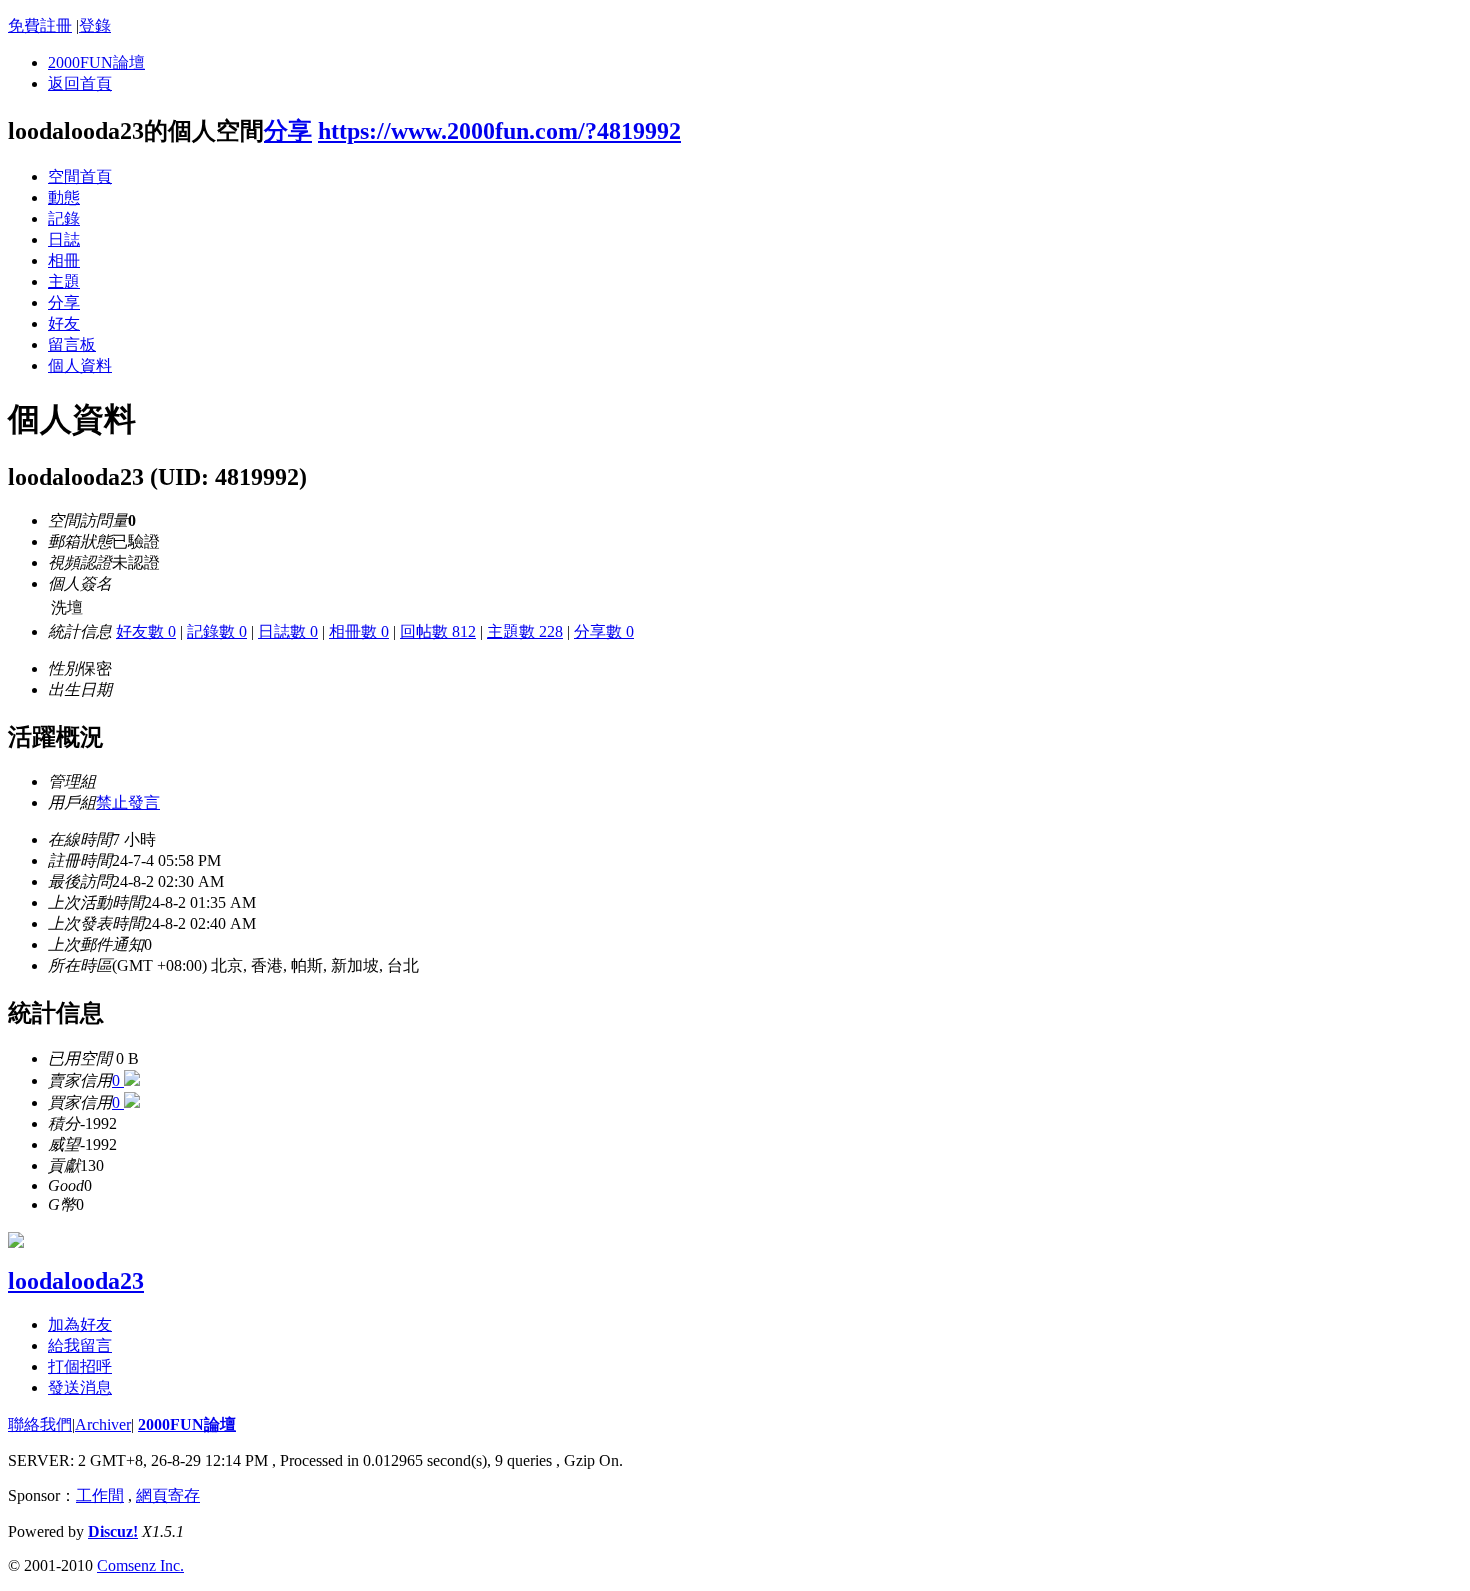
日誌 (64, 239)
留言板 (72, 344)
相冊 (64, 260)
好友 (64, 323)
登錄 (95, 25)
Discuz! (113, 1531)
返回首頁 (80, 83)
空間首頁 (80, 176)
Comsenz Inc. (140, 1565)
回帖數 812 (438, 631)
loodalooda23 (76, 1281)
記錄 (64, 218)
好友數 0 (146, 631)
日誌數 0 (288, 631)
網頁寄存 (168, 1495)
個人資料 (80, 365)
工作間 (100, 1495)
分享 (288, 131)
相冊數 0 (359, 631)
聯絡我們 (40, 1424)
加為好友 (80, 1324)
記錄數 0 (217, 631)
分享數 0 (604, 631)
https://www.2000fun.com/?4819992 (499, 131)
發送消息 (80, 1387)
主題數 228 (525, 631)
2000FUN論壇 (96, 62)
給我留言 (80, 1345)
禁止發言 (128, 802)
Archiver (103, 1424)
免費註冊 (40, 25)
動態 (64, 197)
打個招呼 (80, 1366)
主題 (64, 281)
